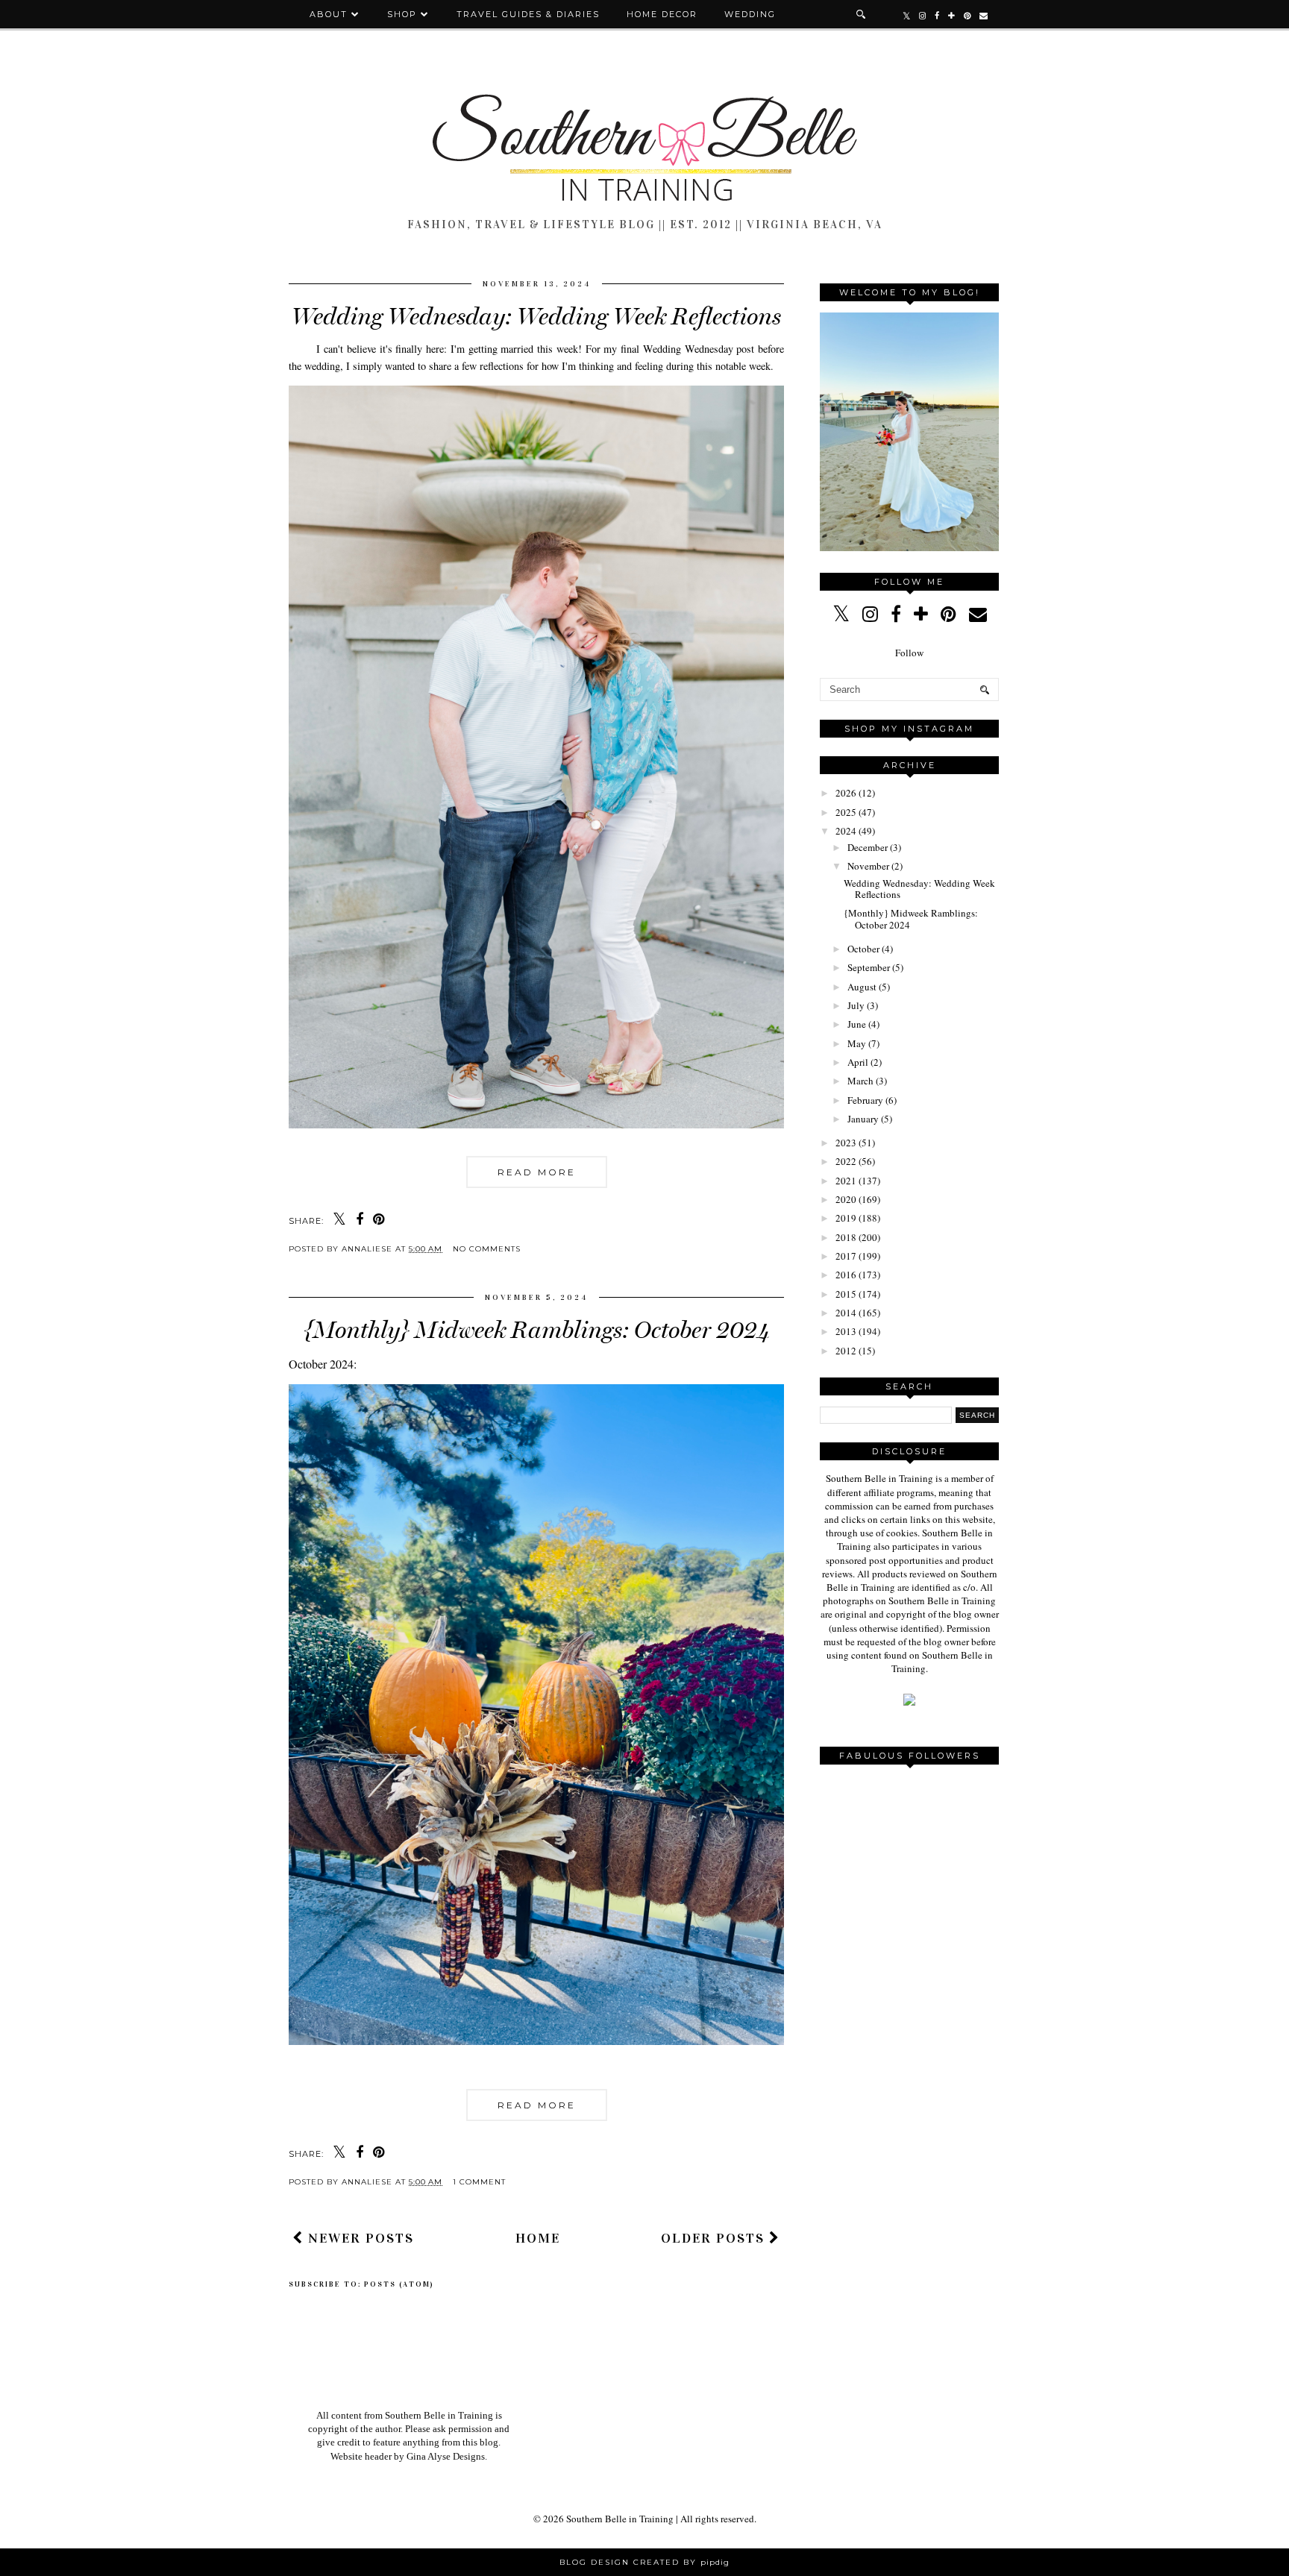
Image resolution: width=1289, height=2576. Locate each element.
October (863, 949)
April (858, 1062)
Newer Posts (359, 2238)
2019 (846, 1218)
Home (538, 2238)
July (856, 1005)
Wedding (750, 14)
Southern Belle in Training (620, 2519)
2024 (846, 831)
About (330, 14)
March (860, 1081)
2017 (846, 1256)
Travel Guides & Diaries (528, 14)
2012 (846, 1351)
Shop (402, 14)
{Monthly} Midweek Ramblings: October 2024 (537, 1330)
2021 (846, 1181)
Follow (909, 653)
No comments (487, 1249)
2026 (846, 793)
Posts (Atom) (399, 2284)
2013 (846, 1331)
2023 (846, 1143)
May (857, 1043)
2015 (846, 1294)
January (863, 1119)
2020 (846, 1199)
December (868, 847)
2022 (846, 1161)
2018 (846, 1237)
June (857, 1024)
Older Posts (715, 2238)
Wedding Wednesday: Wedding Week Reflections (536, 316)
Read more (537, 1172)
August (862, 987)
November (868, 866)
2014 (846, 1313)
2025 (846, 812)
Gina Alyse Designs (446, 2456)
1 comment (479, 2182)
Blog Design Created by (644, 2562)
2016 (846, 1275)
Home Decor (662, 14)
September (869, 967)
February (865, 1100)
